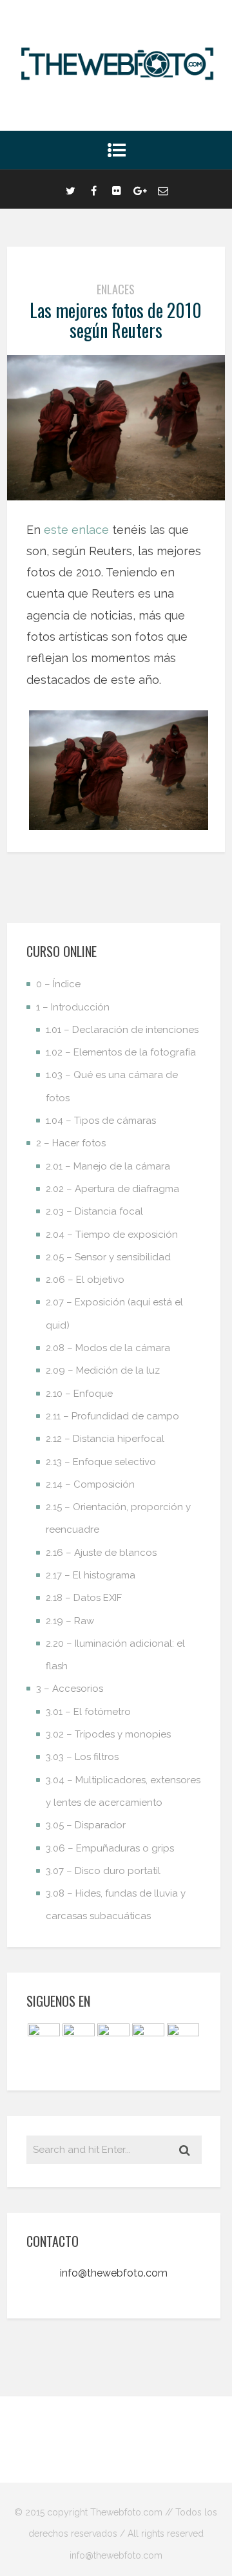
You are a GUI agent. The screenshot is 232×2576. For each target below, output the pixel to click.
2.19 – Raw (70, 1621)
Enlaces (116, 289)
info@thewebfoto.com (114, 2273)
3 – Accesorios (70, 1689)
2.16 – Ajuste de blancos (101, 1553)
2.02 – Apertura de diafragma (112, 1189)
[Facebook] (93, 189)
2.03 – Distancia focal (94, 1211)
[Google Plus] (140, 189)
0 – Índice (58, 984)
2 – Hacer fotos (71, 1143)
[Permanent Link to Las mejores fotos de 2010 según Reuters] (116, 496)
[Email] (163, 189)
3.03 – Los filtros (82, 1757)
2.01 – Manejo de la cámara (108, 1166)
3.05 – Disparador (86, 1825)
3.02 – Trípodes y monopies (108, 1734)
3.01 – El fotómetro (88, 1712)
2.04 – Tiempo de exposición (112, 1235)
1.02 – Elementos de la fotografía (121, 1052)
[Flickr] (117, 189)
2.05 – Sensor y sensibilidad (108, 1257)
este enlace (76, 530)
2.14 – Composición (90, 1484)
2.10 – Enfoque (79, 1394)
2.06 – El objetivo (85, 1280)
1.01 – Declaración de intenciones (122, 1030)
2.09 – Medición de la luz (103, 1370)
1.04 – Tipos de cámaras (101, 1121)
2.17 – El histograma (91, 1575)
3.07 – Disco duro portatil (103, 1871)
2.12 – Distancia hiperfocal (105, 1439)
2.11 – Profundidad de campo (112, 1416)
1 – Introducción (73, 1007)
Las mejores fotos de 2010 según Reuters (116, 320)
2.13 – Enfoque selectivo (101, 1462)
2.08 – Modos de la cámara (108, 1348)
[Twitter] (70, 189)
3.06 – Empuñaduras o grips (110, 1848)
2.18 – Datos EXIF (84, 1598)
